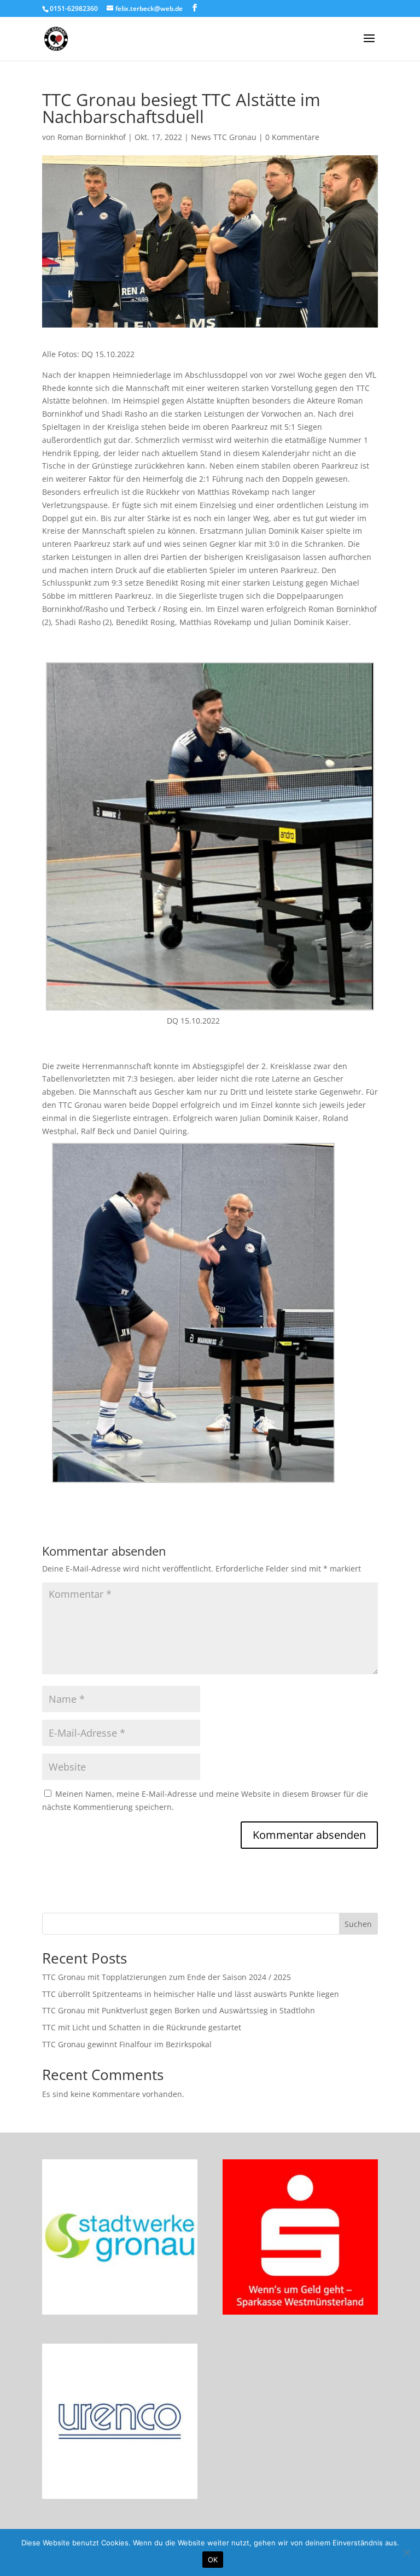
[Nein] (406, 2552)
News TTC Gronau (224, 137)
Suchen (358, 1924)
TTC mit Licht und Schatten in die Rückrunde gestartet (142, 2027)
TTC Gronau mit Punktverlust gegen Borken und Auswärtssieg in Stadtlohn (179, 2010)
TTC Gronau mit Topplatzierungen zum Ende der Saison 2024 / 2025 (167, 1977)
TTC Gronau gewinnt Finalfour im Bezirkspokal (127, 2044)
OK (213, 2560)
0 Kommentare (292, 137)
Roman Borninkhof (92, 137)
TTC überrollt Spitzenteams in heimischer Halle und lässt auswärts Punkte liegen (191, 1994)
